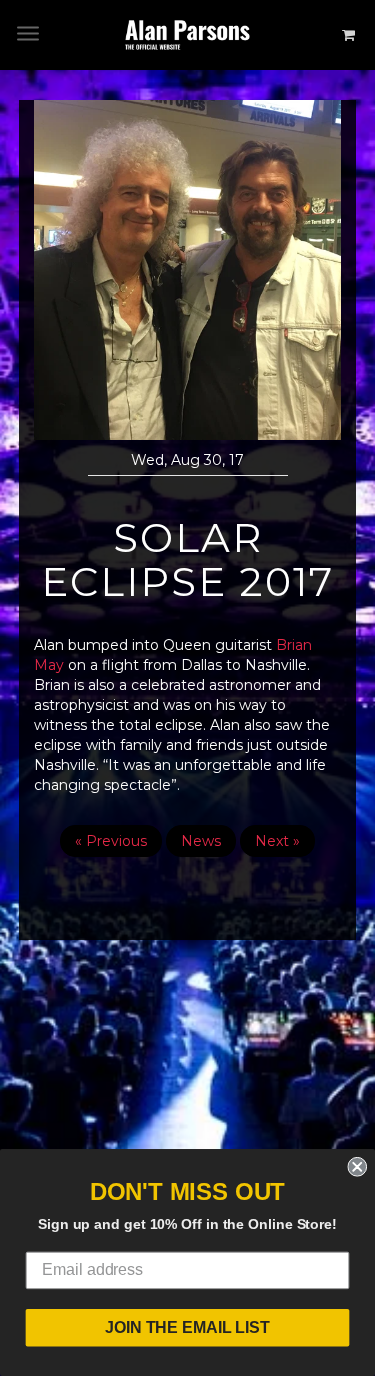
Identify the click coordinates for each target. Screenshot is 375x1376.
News (201, 841)
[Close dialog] (357, 1167)
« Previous (111, 841)
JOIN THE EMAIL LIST (187, 1327)
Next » (277, 841)
